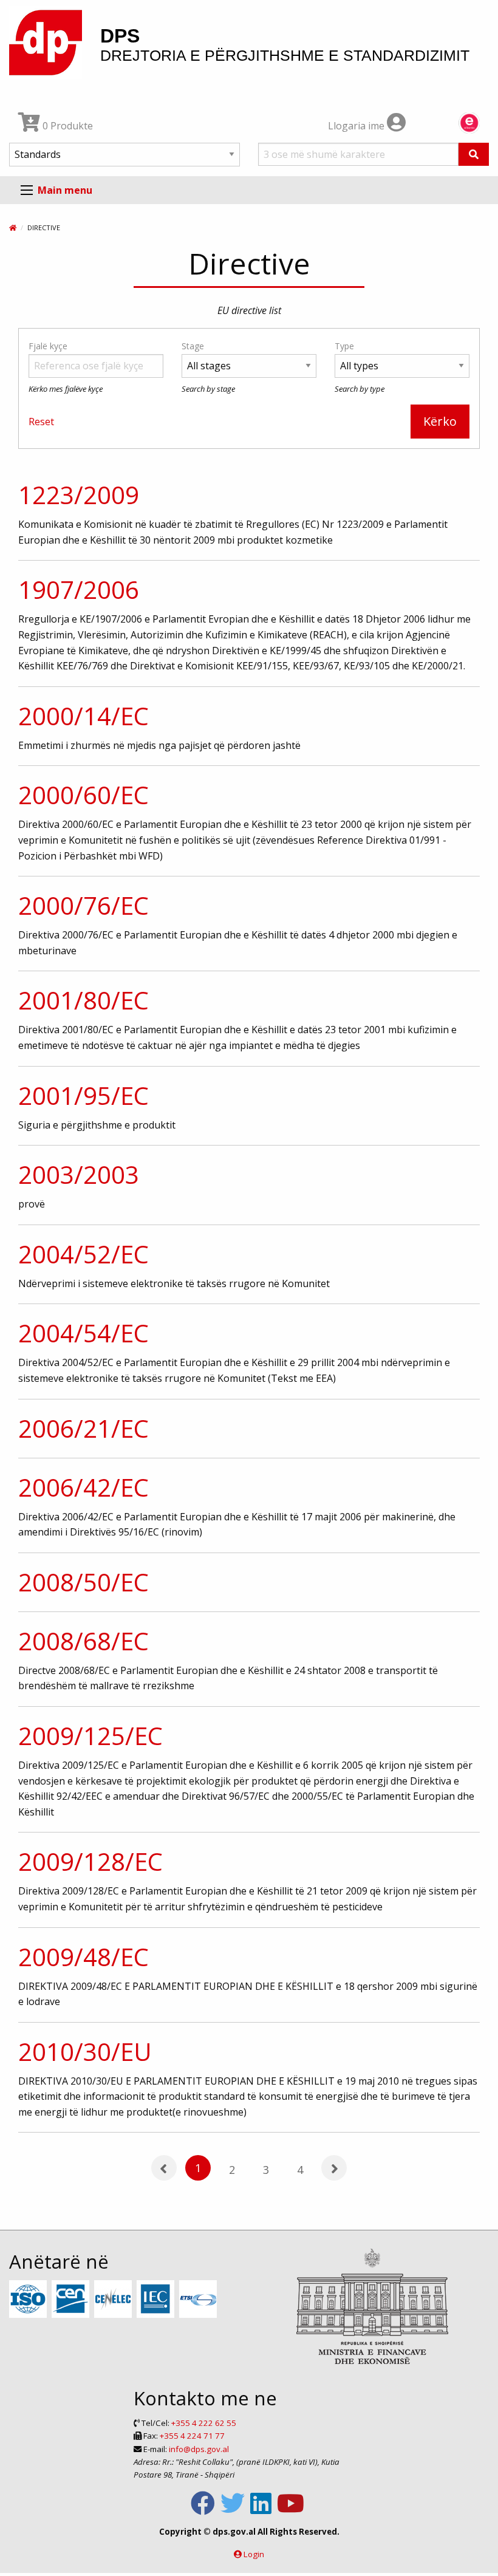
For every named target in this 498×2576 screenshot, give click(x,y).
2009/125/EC (90, 1736)
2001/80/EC (84, 1000)
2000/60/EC (84, 795)
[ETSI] (200, 2300)
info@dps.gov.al (199, 2449)
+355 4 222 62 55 (204, 2423)
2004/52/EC (84, 1254)
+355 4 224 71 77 (192, 2436)
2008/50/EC (84, 1582)
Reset (41, 422)
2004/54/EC (84, 1333)
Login (254, 2554)
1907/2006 (79, 589)
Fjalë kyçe (48, 346)
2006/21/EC (84, 1428)
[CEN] (72, 2300)
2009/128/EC (90, 1861)
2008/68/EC (84, 1641)
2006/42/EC (84, 1487)
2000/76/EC (84, 905)
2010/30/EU (85, 2052)
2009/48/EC (84, 1957)
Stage (193, 346)
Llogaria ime (357, 126)
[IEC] (157, 2300)
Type (344, 346)
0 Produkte (67, 126)
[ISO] (29, 2300)
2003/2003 (79, 1174)
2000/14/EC (84, 716)
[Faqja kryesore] (13, 227)
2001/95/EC (84, 1095)
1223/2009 (79, 495)
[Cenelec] (114, 2300)
